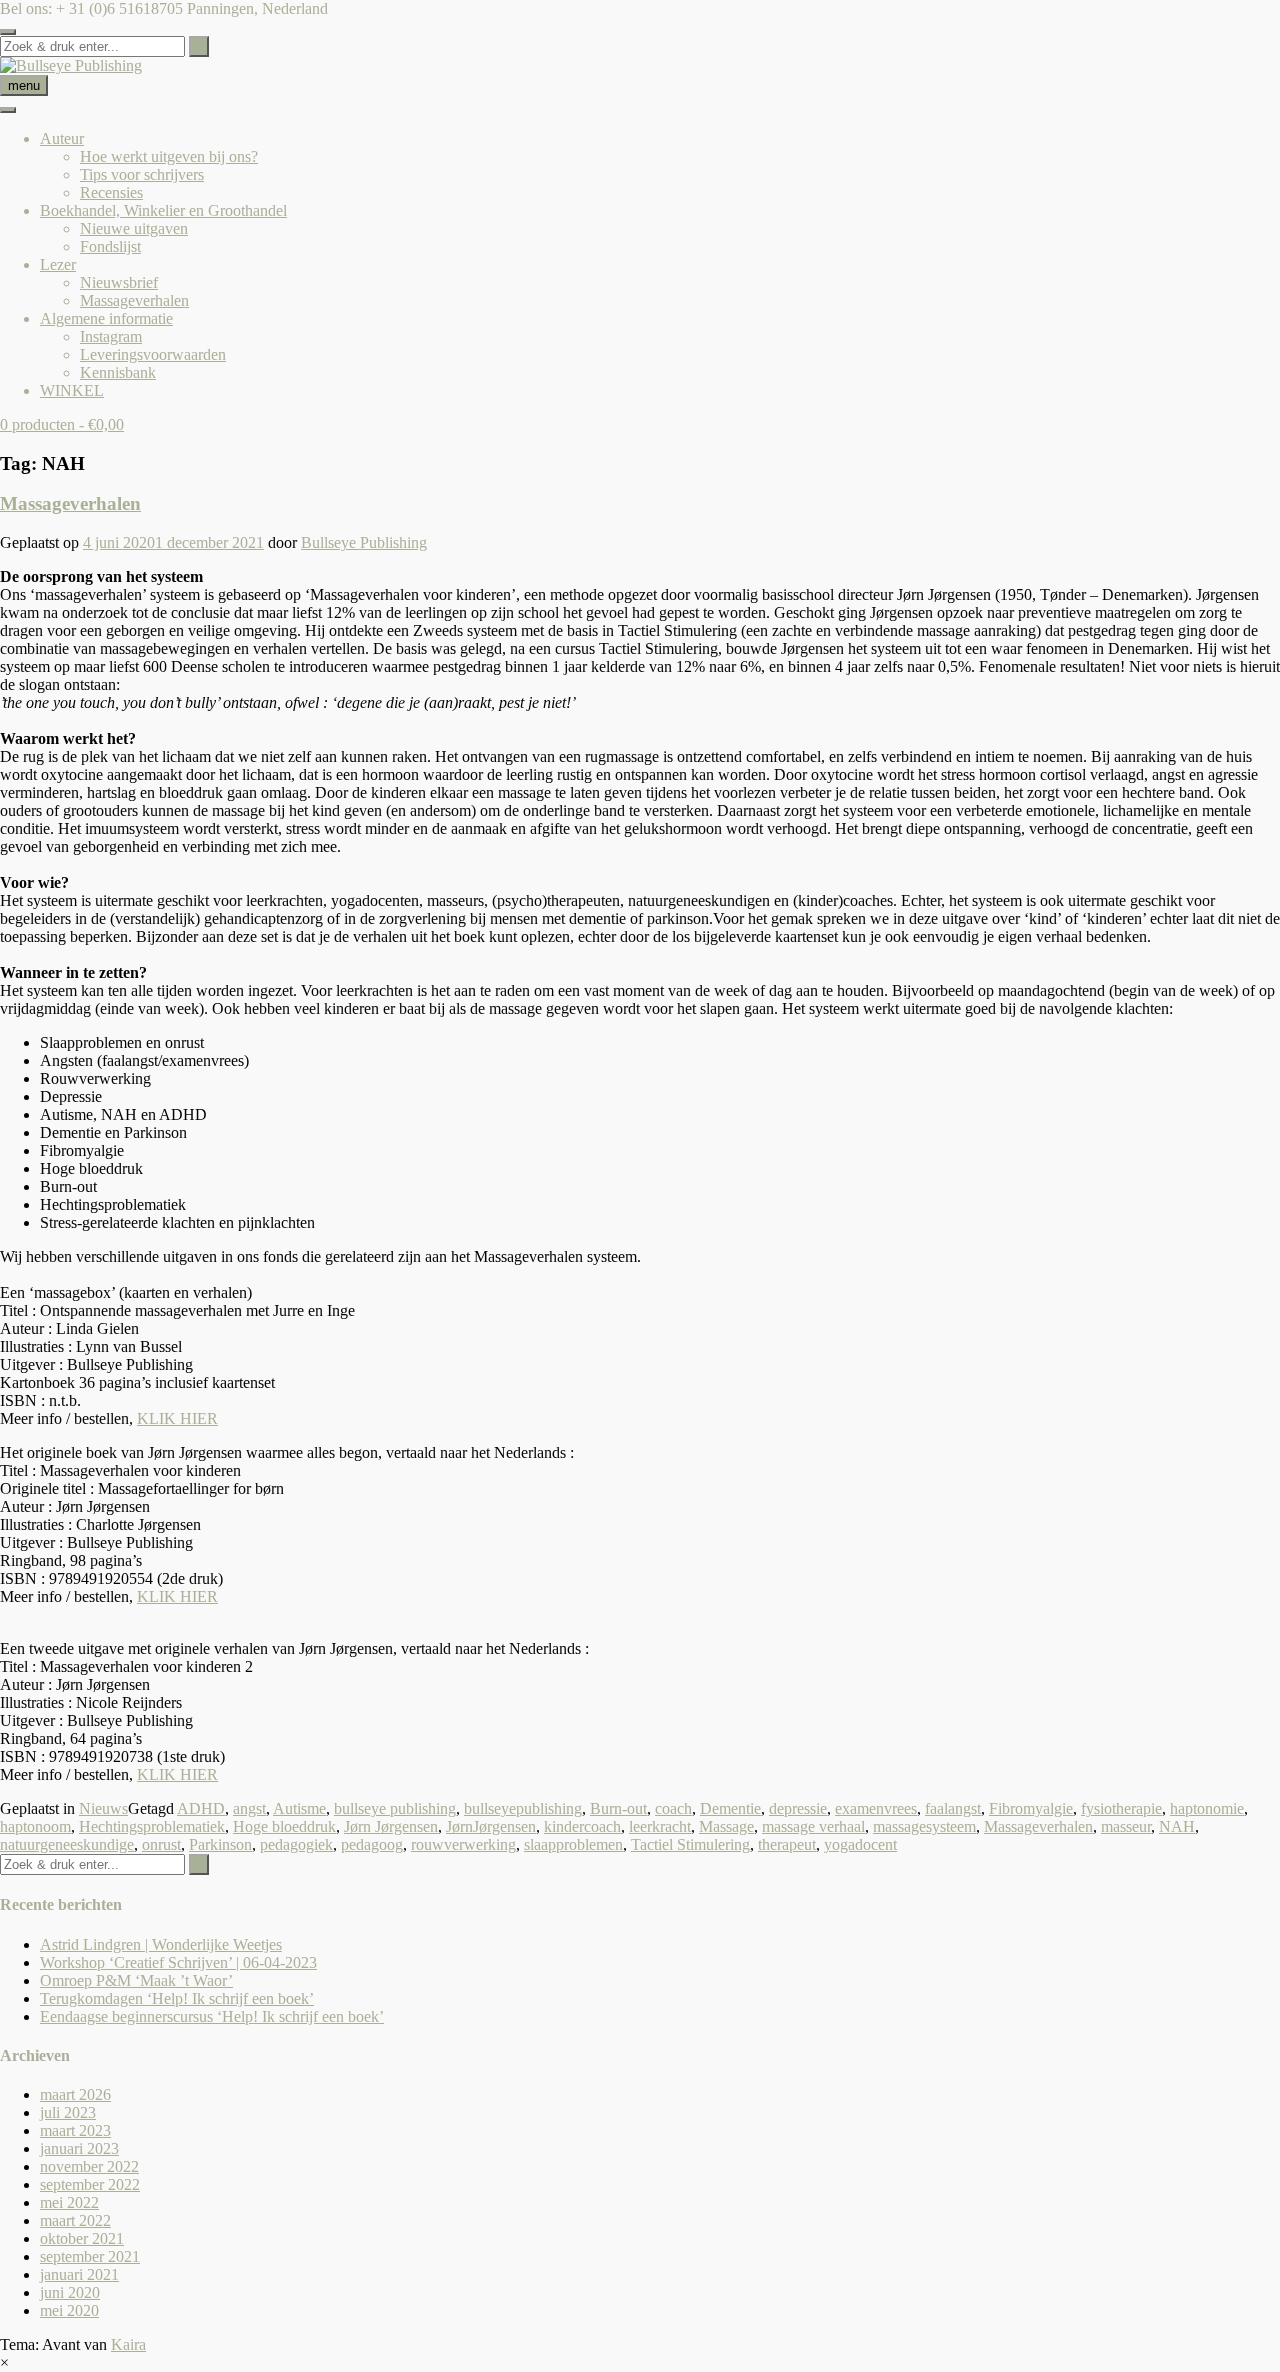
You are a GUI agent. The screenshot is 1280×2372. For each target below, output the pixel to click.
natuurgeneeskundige (67, 1844)
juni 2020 (70, 2292)
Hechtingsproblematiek (152, 1826)
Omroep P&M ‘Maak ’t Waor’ (136, 1980)
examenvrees (876, 1808)
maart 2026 (75, 2094)
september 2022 (90, 2184)
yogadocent (860, 1844)
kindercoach (582, 1826)
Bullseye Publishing (364, 542)
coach (673, 1808)
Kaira (128, 2344)
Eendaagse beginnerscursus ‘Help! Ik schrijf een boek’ (212, 2016)
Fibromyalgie (1031, 1808)
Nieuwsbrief (119, 282)
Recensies (111, 192)
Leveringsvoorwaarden (153, 354)
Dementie (730, 1808)
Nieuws (103, 1808)
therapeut (787, 1844)
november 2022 (89, 2166)
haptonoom (35, 1826)
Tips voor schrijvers (142, 174)
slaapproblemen (573, 1844)
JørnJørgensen (491, 1826)
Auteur (62, 138)
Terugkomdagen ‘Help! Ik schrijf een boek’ (177, 1998)
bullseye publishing (395, 1808)
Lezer (58, 264)
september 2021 (90, 2256)
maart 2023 (75, 2130)
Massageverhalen (134, 300)
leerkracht (660, 1826)
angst (249, 1808)
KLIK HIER (177, 1418)
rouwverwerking (463, 1844)
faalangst (953, 1808)
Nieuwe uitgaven (134, 228)
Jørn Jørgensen (391, 1826)
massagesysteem (924, 1826)
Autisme (299, 1808)
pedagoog (372, 1844)
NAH (1177, 1826)
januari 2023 (79, 2148)
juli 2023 (68, 2112)
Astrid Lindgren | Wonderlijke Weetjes (161, 1944)
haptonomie (1207, 1808)
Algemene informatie (106, 318)
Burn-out (618, 1808)
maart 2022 (75, 2220)
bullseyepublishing (523, 1808)
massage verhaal (813, 1826)
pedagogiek (296, 1844)
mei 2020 (69, 2310)
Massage (726, 1826)
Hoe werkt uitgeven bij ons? (169, 156)
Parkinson (220, 1844)
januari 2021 (79, 2274)
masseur (1126, 1826)
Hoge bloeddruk (284, 1826)
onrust (161, 1844)
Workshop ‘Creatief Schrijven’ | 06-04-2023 (178, 1962)
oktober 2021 (82, 2238)
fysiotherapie (1121, 1808)
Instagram (111, 336)
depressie (798, 1808)
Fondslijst (110, 246)
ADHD (201, 1808)
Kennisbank (118, 372)
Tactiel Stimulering (690, 1844)
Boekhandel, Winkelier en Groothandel (163, 210)
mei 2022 (69, 2202)
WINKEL (72, 390)
